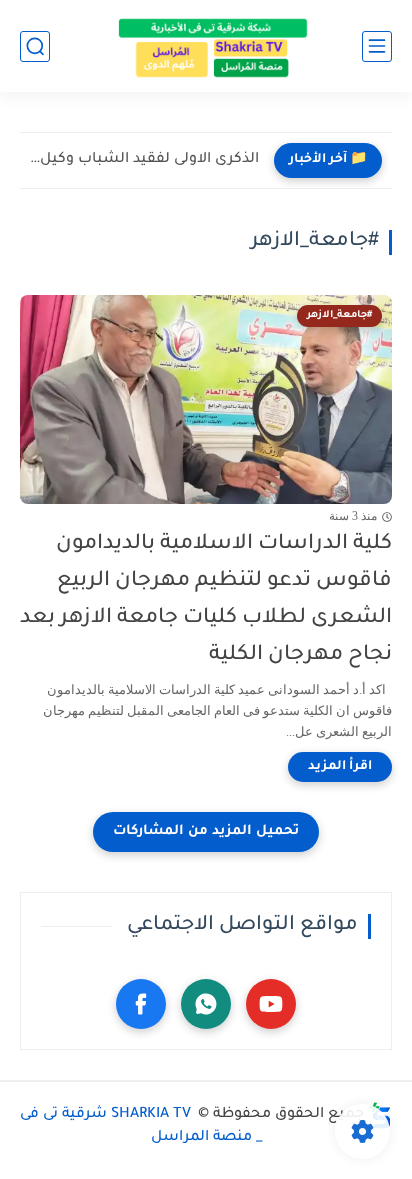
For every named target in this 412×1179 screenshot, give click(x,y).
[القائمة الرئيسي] (377, 46)
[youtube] (271, 1004)
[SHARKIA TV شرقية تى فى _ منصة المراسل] (206, 46)
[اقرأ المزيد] (340, 767)
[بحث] (35, 46)
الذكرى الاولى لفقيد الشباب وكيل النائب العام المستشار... (144, 160)
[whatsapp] (206, 1004)
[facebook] (141, 1004)
